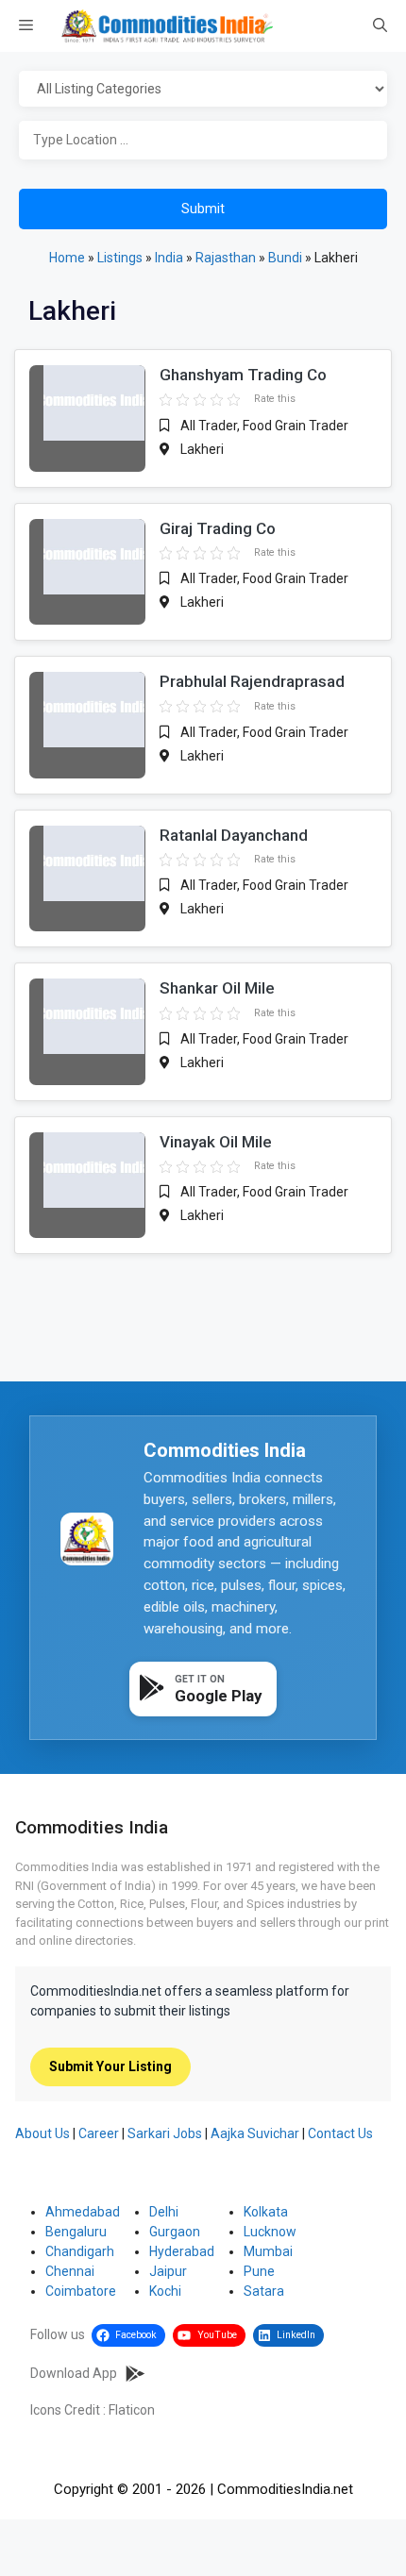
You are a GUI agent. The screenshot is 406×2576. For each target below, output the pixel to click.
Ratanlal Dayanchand (234, 835)
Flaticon (132, 2410)
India (169, 258)
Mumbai (268, 2251)
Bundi (285, 258)
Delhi (164, 2212)
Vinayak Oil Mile (216, 1142)
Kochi (165, 2291)
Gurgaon (175, 2232)
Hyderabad (182, 2251)
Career (99, 2133)
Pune (259, 2271)
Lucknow (270, 2232)
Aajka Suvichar (255, 2133)
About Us (42, 2133)
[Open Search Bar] (380, 26)
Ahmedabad (83, 2212)
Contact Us (340, 2133)
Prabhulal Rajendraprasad (252, 681)
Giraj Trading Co (218, 528)
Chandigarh (80, 2251)
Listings (120, 258)
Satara (264, 2291)
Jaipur (168, 2271)
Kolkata (266, 2212)
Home (67, 258)
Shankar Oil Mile (217, 988)
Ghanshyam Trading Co (243, 375)
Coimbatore (81, 2291)
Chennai (70, 2271)
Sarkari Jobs (165, 2133)
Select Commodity (203, 90)
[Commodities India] (167, 26)
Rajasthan (226, 258)
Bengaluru (76, 2232)
